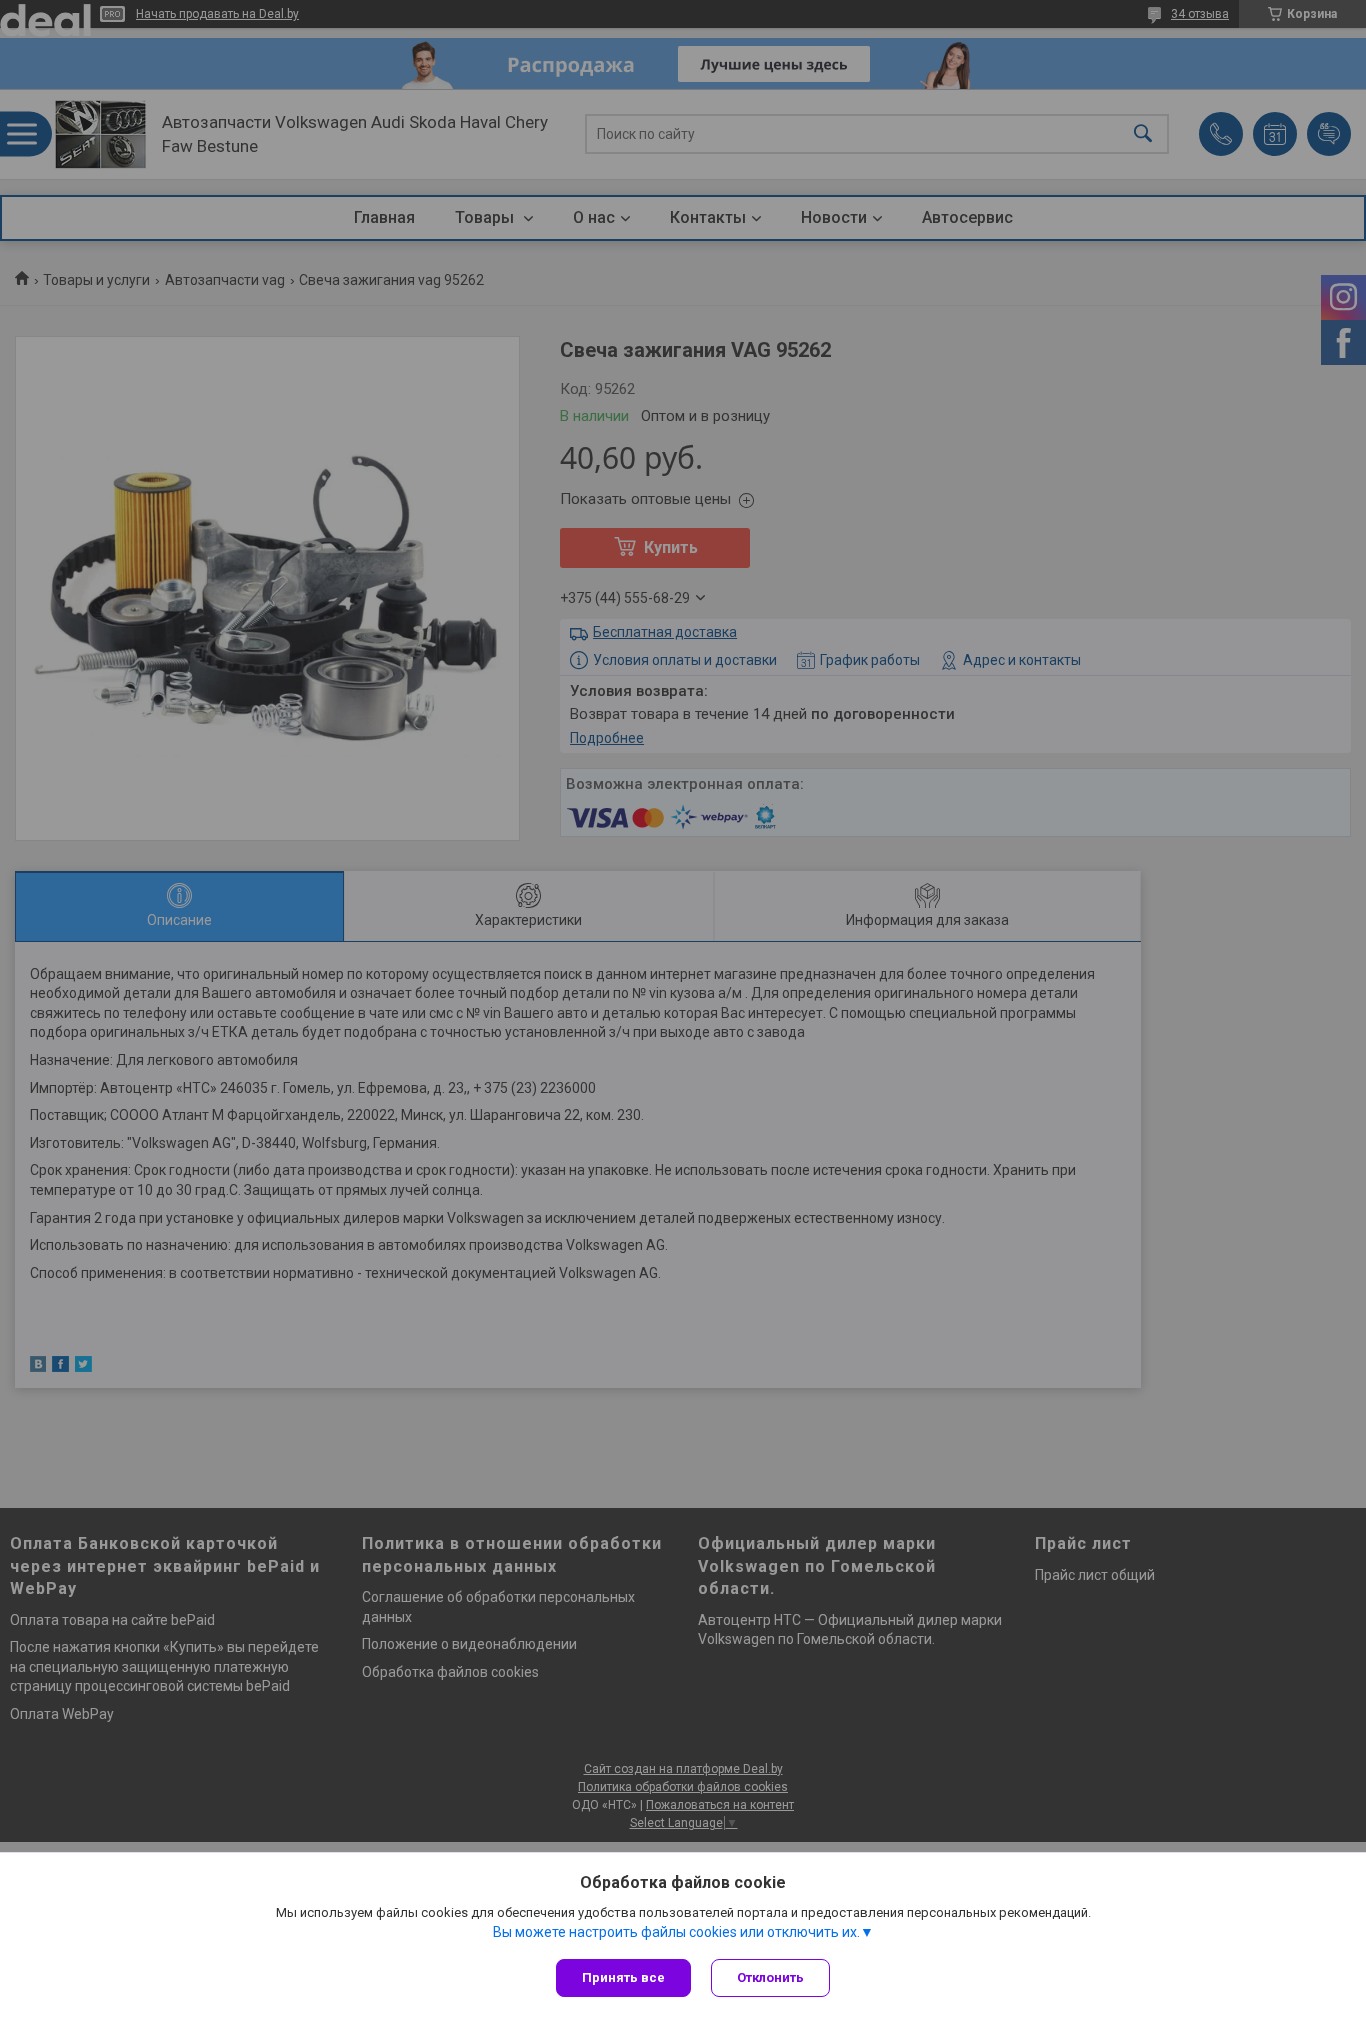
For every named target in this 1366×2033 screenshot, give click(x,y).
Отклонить (770, 1977)
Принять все (623, 1977)
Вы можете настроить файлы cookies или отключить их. (676, 1932)
